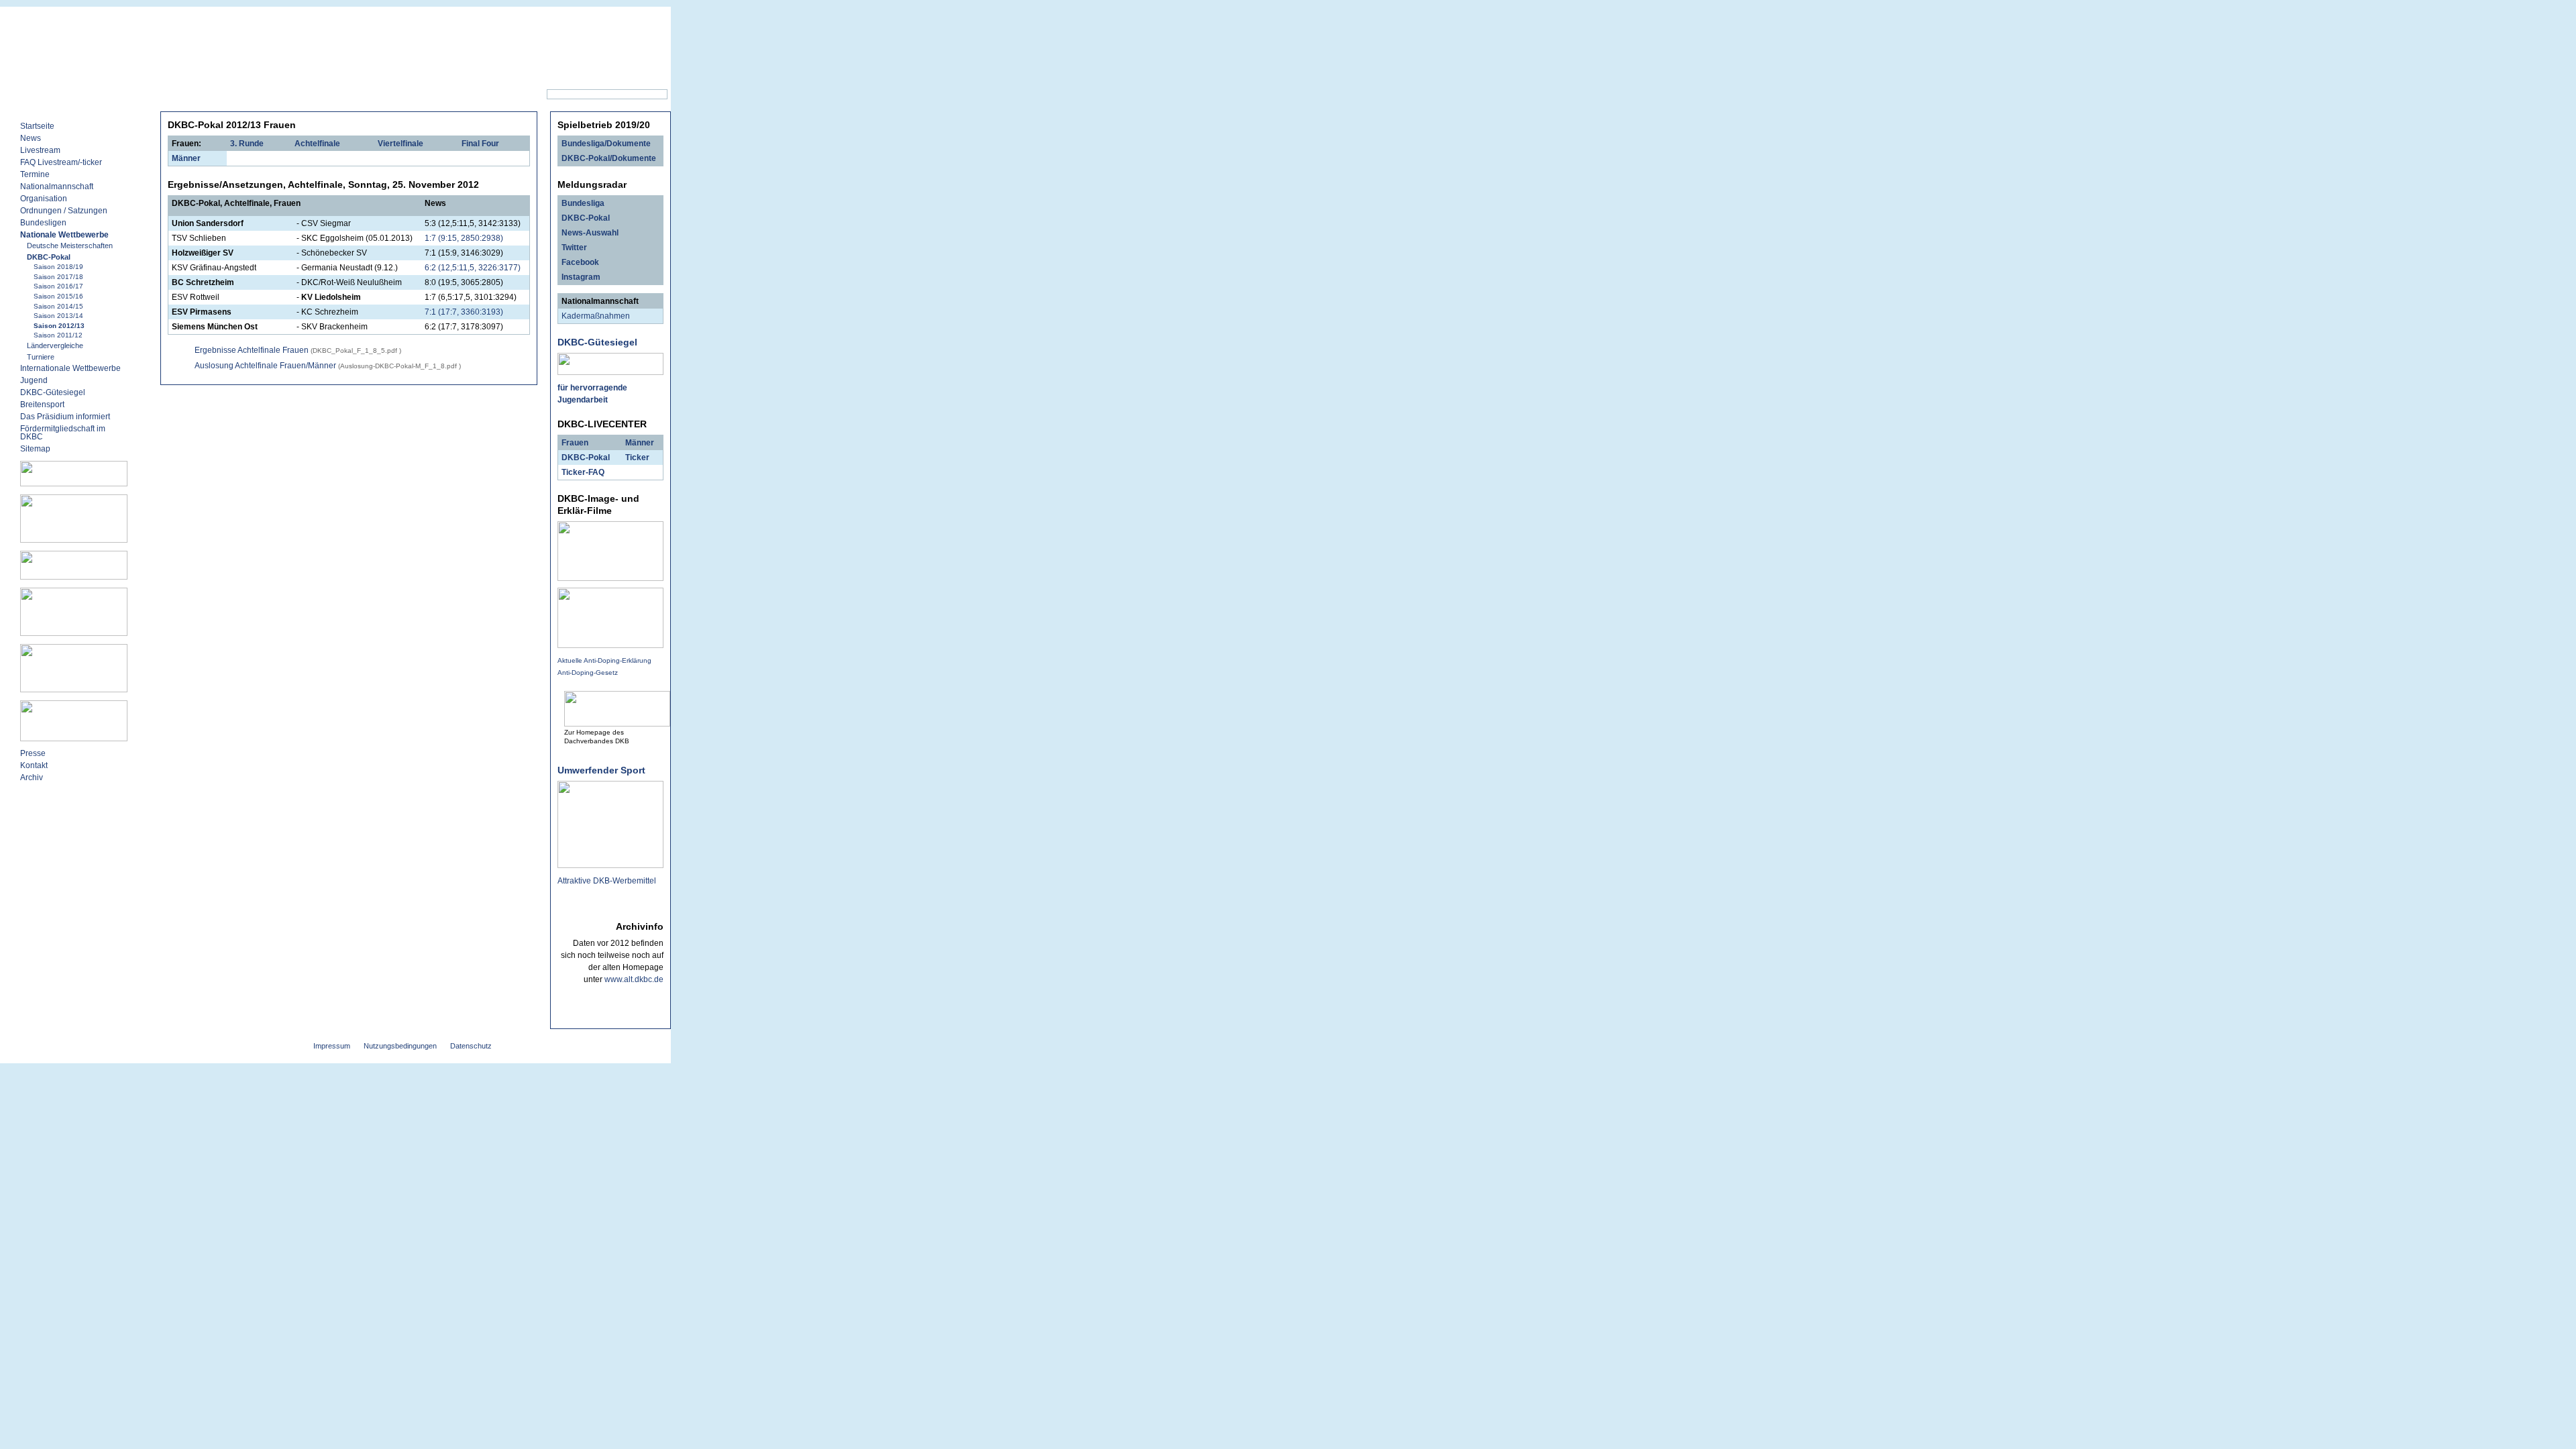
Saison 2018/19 (58, 267)
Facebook (580, 262)
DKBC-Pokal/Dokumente (609, 158)
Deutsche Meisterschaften (70, 246)
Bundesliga (583, 203)
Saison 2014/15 (58, 306)
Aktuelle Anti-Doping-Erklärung (604, 660)
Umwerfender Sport (601, 770)
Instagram (581, 277)
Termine (35, 174)
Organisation (44, 199)
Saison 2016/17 (58, 286)
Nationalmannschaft (57, 186)
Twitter (574, 248)
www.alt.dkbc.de (634, 979)
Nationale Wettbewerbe (64, 235)
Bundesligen (43, 223)
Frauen (575, 443)
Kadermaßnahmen (596, 316)
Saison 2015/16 (58, 296)
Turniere (41, 357)
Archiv (32, 777)
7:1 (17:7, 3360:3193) (464, 312)
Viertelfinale (400, 144)
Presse (33, 753)
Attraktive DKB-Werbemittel (607, 881)
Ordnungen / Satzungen (64, 211)
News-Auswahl (590, 233)
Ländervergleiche (55, 345)
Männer (186, 158)
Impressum (332, 1046)
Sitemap (377, 95)
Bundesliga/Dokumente (606, 144)
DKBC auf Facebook (292, 95)
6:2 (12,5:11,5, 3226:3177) (473, 268)
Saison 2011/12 (58, 335)
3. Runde (247, 144)
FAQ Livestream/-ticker (61, 162)
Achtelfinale (317, 144)
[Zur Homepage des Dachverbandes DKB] (617, 722)
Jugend (34, 380)
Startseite (37, 126)
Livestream (40, 150)
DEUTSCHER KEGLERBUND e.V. (381, 16)
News (214, 95)
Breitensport (42, 405)
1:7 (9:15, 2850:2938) (464, 238)
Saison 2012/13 (59, 326)
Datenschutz (471, 1046)
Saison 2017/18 (58, 277)
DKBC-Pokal (49, 257)
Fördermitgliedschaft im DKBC (63, 433)
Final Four (480, 144)
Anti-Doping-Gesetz (588, 673)
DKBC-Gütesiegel (53, 392)
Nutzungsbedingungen (400, 1046)
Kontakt (434, 95)
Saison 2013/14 (58, 316)
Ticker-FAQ (583, 472)
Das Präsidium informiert (65, 417)
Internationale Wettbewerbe (70, 368)
